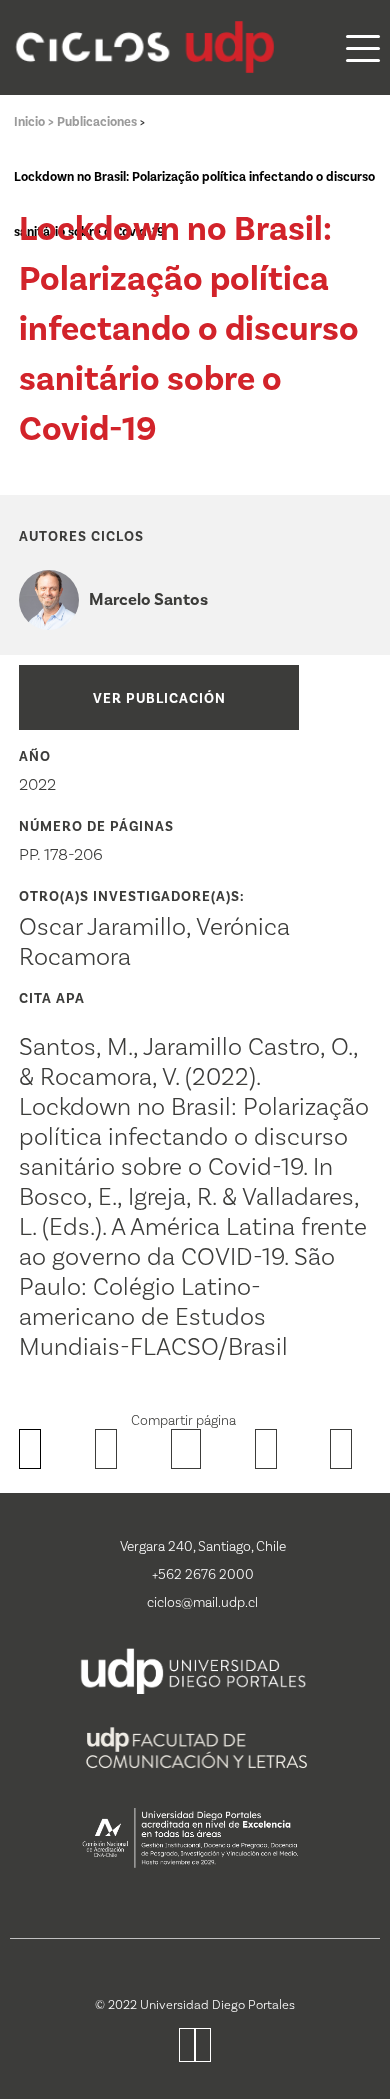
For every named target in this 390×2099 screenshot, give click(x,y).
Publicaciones (98, 122)
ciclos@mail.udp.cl (202, 1603)
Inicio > (35, 122)
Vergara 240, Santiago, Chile (203, 1547)
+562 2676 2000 (203, 1575)
